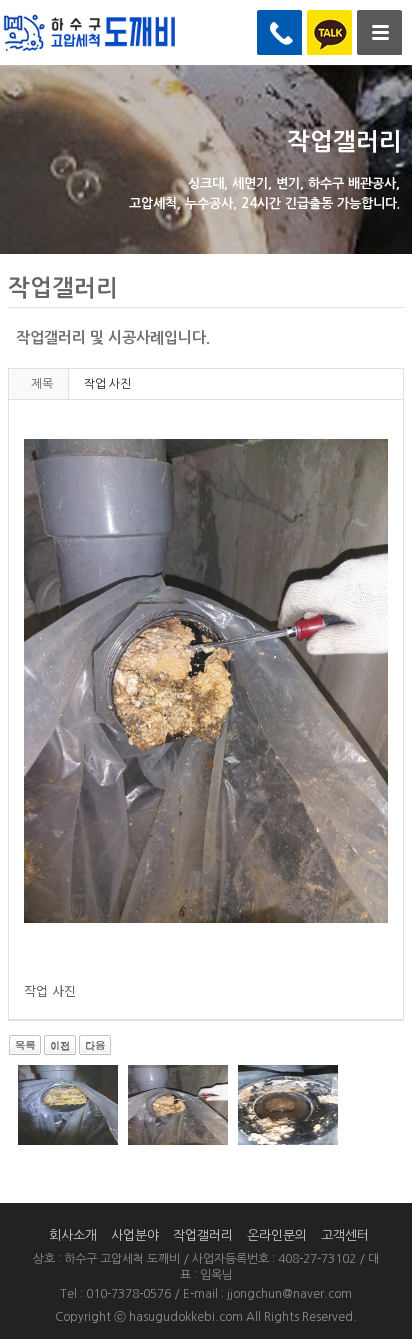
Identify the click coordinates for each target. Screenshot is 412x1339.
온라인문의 (277, 1235)
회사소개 (73, 1235)
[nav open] (379, 32)
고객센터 (345, 1235)
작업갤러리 (203, 1235)
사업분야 (135, 1235)
